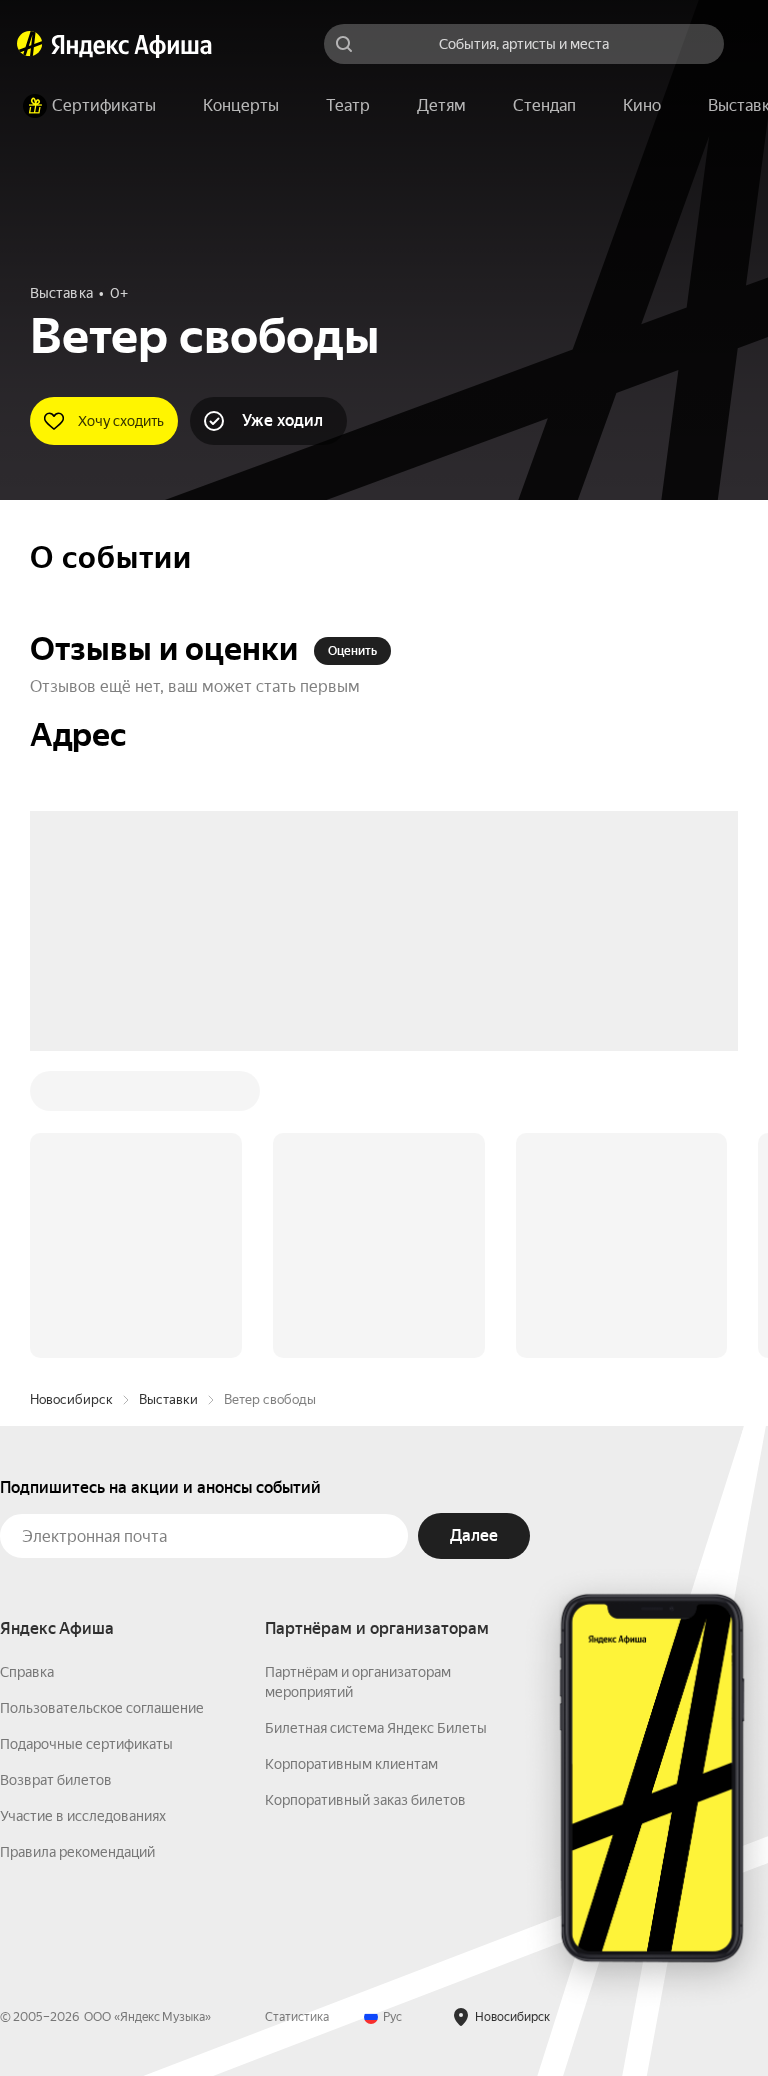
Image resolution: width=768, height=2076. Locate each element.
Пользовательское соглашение (102, 1405)
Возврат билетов (56, 1477)
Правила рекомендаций (77, 1549)
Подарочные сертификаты (86, 1441)
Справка (27, 1369)
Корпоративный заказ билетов (365, 1497)
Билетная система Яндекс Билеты (376, 1425)
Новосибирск (71, 1096)
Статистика (297, 1714)
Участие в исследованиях (83, 1513)
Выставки (168, 1096)
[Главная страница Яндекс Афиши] (30, 44)
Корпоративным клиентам (351, 1461)
